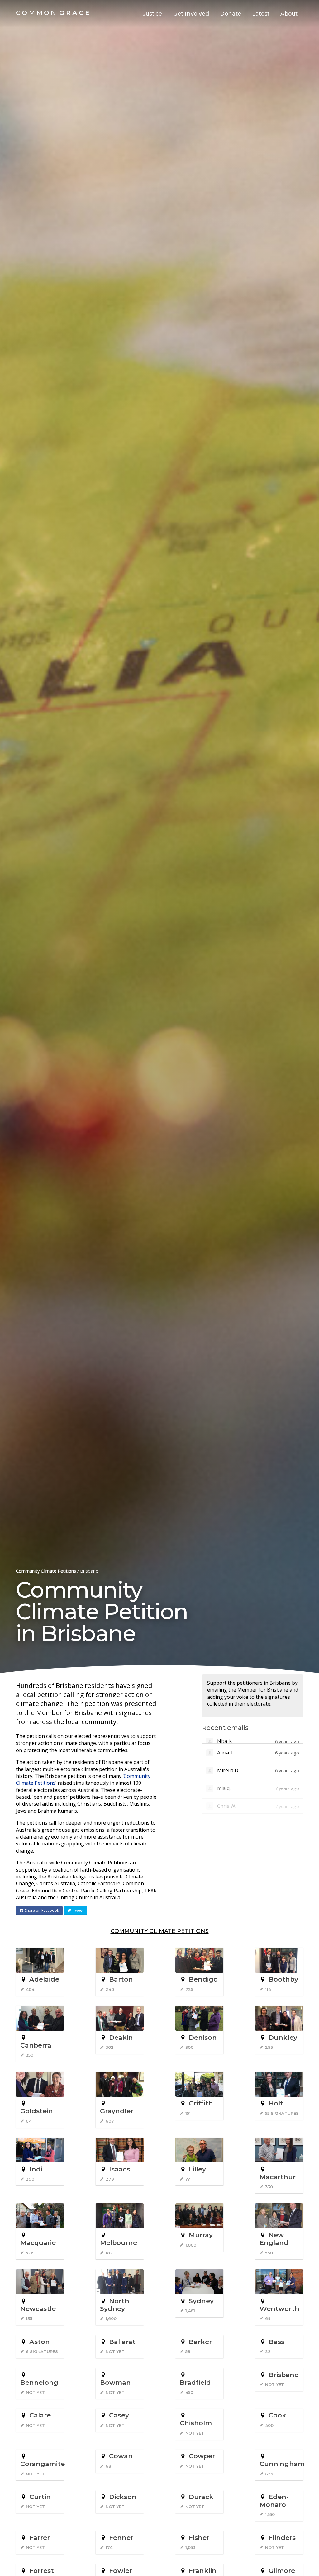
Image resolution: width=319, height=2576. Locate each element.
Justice (152, 14)
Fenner (121, 2538)
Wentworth (279, 2309)
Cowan (121, 2456)
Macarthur (278, 2177)
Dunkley (283, 2037)
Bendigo (203, 1979)
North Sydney (115, 2305)
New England (274, 2239)
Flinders (282, 2538)
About (289, 14)
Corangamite (43, 2464)
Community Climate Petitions (46, 1571)
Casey (119, 2415)
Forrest (42, 2571)
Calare (40, 2415)
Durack (201, 2497)
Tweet (78, 1910)
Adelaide (44, 1979)
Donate (231, 14)
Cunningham (282, 2464)
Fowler (121, 2571)
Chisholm (196, 2423)
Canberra (36, 2045)
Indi (36, 2169)
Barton (121, 1979)
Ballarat (122, 2342)
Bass (276, 2342)
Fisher (199, 2538)
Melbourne (119, 2243)
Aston (40, 2342)
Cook (277, 2415)
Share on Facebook (42, 1910)
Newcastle (38, 2309)
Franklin (203, 2571)
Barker (200, 2342)
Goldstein (37, 2111)
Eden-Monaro (274, 2501)
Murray (201, 2235)
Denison (203, 2037)
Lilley (197, 2169)
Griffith (201, 2103)
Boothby (283, 1979)
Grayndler (117, 2111)
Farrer (40, 2538)
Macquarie (38, 2243)
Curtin (40, 2497)
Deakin (121, 2037)
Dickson (123, 2497)
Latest (261, 14)
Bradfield (195, 2382)
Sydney (201, 2301)
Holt (276, 2103)
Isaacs (119, 2169)
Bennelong (39, 2382)
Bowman (115, 2382)
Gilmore (282, 2571)
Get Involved (191, 14)
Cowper (202, 2456)
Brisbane (283, 2375)
